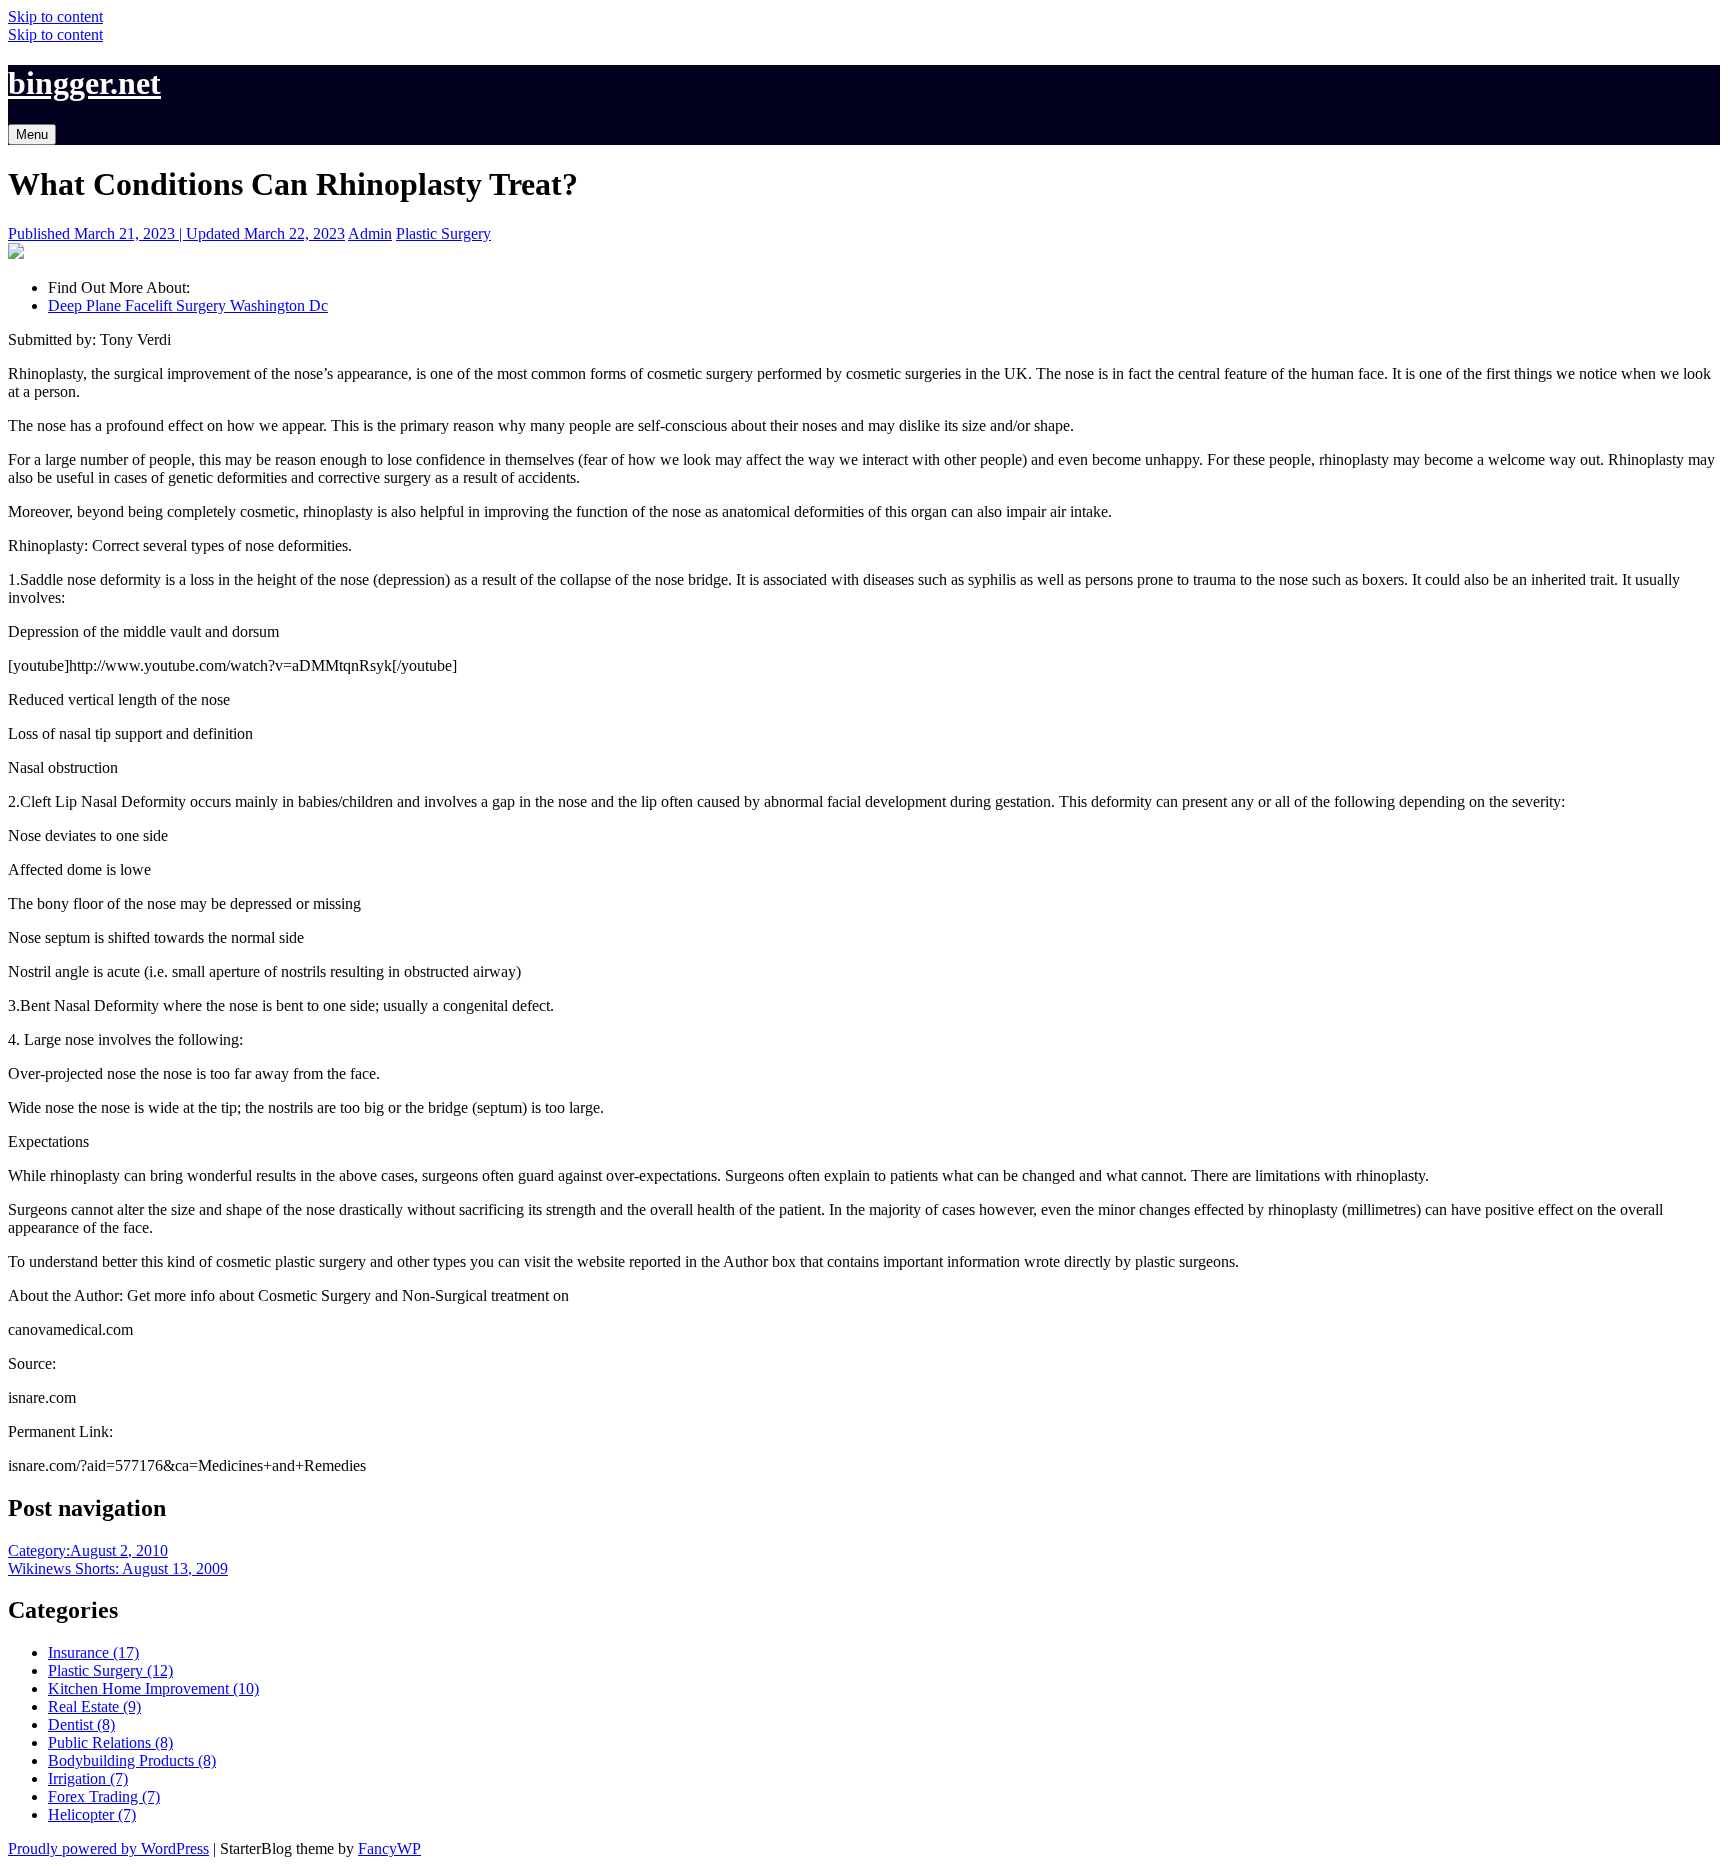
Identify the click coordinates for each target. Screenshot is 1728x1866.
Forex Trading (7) (104, 1796)
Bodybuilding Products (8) (132, 1760)
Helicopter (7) (92, 1814)
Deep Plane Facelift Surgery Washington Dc (188, 305)
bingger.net (84, 83)
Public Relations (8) (110, 1742)
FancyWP (389, 1848)
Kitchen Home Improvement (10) (153, 1688)
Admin (370, 233)
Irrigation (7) (88, 1778)
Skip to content (55, 16)
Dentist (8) (81, 1724)
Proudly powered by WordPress (108, 1848)
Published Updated (176, 233)
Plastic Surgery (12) (110, 1670)
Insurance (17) (93, 1652)
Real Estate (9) (94, 1706)
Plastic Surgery (443, 233)
